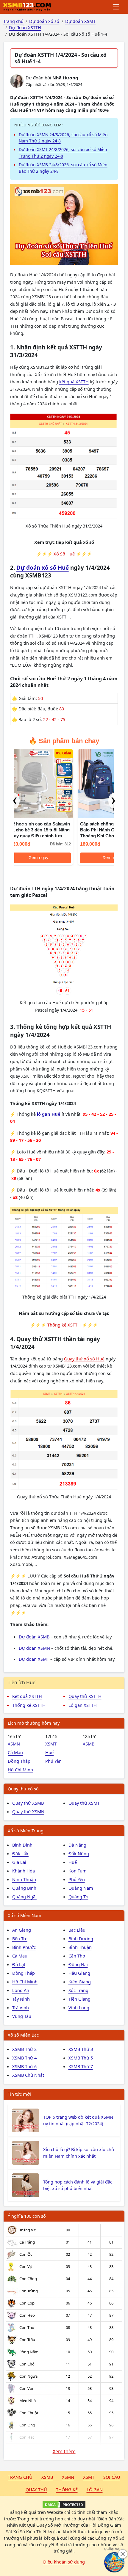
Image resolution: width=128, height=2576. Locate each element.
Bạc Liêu (77, 1930)
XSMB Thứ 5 (81, 2058)
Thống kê (67, 2489)
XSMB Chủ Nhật (28, 2075)
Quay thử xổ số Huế (84, 1359)
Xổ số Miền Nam (25, 1915)
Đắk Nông (79, 1853)
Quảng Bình (24, 1888)
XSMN (14, 1744)
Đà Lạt (19, 1964)
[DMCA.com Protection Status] (64, 2505)
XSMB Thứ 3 (81, 2049)
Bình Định (22, 1845)
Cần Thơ (77, 1956)
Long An (21, 1990)
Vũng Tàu (22, 2016)
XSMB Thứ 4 (24, 2058)
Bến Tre (20, 1938)
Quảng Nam (81, 1888)
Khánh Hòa (24, 1871)
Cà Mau (15, 1752)
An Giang (22, 1930)
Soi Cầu (112, 2477)
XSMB (89, 1744)
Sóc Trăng (78, 1990)
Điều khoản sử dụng (64, 2562)
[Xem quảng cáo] (114, 2562)
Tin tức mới (19, 2094)
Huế (49, 1752)
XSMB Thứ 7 (81, 2066)
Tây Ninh (21, 1999)
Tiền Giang (79, 1999)
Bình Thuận (80, 1947)
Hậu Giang (79, 1973)
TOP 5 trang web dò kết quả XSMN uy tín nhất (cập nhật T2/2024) (78, 2120)
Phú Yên (53, 1761)
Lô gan (95, 2489)
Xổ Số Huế (64, 554)
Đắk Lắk (20, 1853)
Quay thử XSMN (28, 1811)
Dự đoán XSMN (34, 1648)
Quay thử (36, 2489)
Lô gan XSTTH (83, 1705)
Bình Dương (81, 1938)
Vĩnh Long (79, 2007)
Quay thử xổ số (23, 1789)
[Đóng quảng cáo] (123, 2554)
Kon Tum (78, 1871)
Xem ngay (39, 858)
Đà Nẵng (77, 1845)
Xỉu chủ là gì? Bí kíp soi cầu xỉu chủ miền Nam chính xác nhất (79, 2153)
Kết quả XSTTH (27, 1696)
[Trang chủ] (27, 7)
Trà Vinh (21, 2007)
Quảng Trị (78, 1897)
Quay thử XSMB (28, 1803)
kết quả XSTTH (74, 382)
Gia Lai (19, 1862)
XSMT (51, 1744)
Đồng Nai (78, 1964)
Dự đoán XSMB (34, 1637)
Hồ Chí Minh (20, 1770)
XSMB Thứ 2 (24, 2049)
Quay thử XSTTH (85, 1696)
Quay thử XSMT (84, 1803)
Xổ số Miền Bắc (23, 2035)
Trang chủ (20, 2477)
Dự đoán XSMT (34, 1659)
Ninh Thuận (24, 1879)
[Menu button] (116, 7)
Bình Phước (24, 1947)
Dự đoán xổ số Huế (43, 568)
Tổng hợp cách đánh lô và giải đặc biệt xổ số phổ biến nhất (78, 2185)
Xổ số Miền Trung (26, 1831)
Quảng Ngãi (24, 1897)
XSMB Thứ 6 (24, 2066)
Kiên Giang (80, 1982)
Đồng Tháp (19, 1761)
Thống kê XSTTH (64, 1325)
